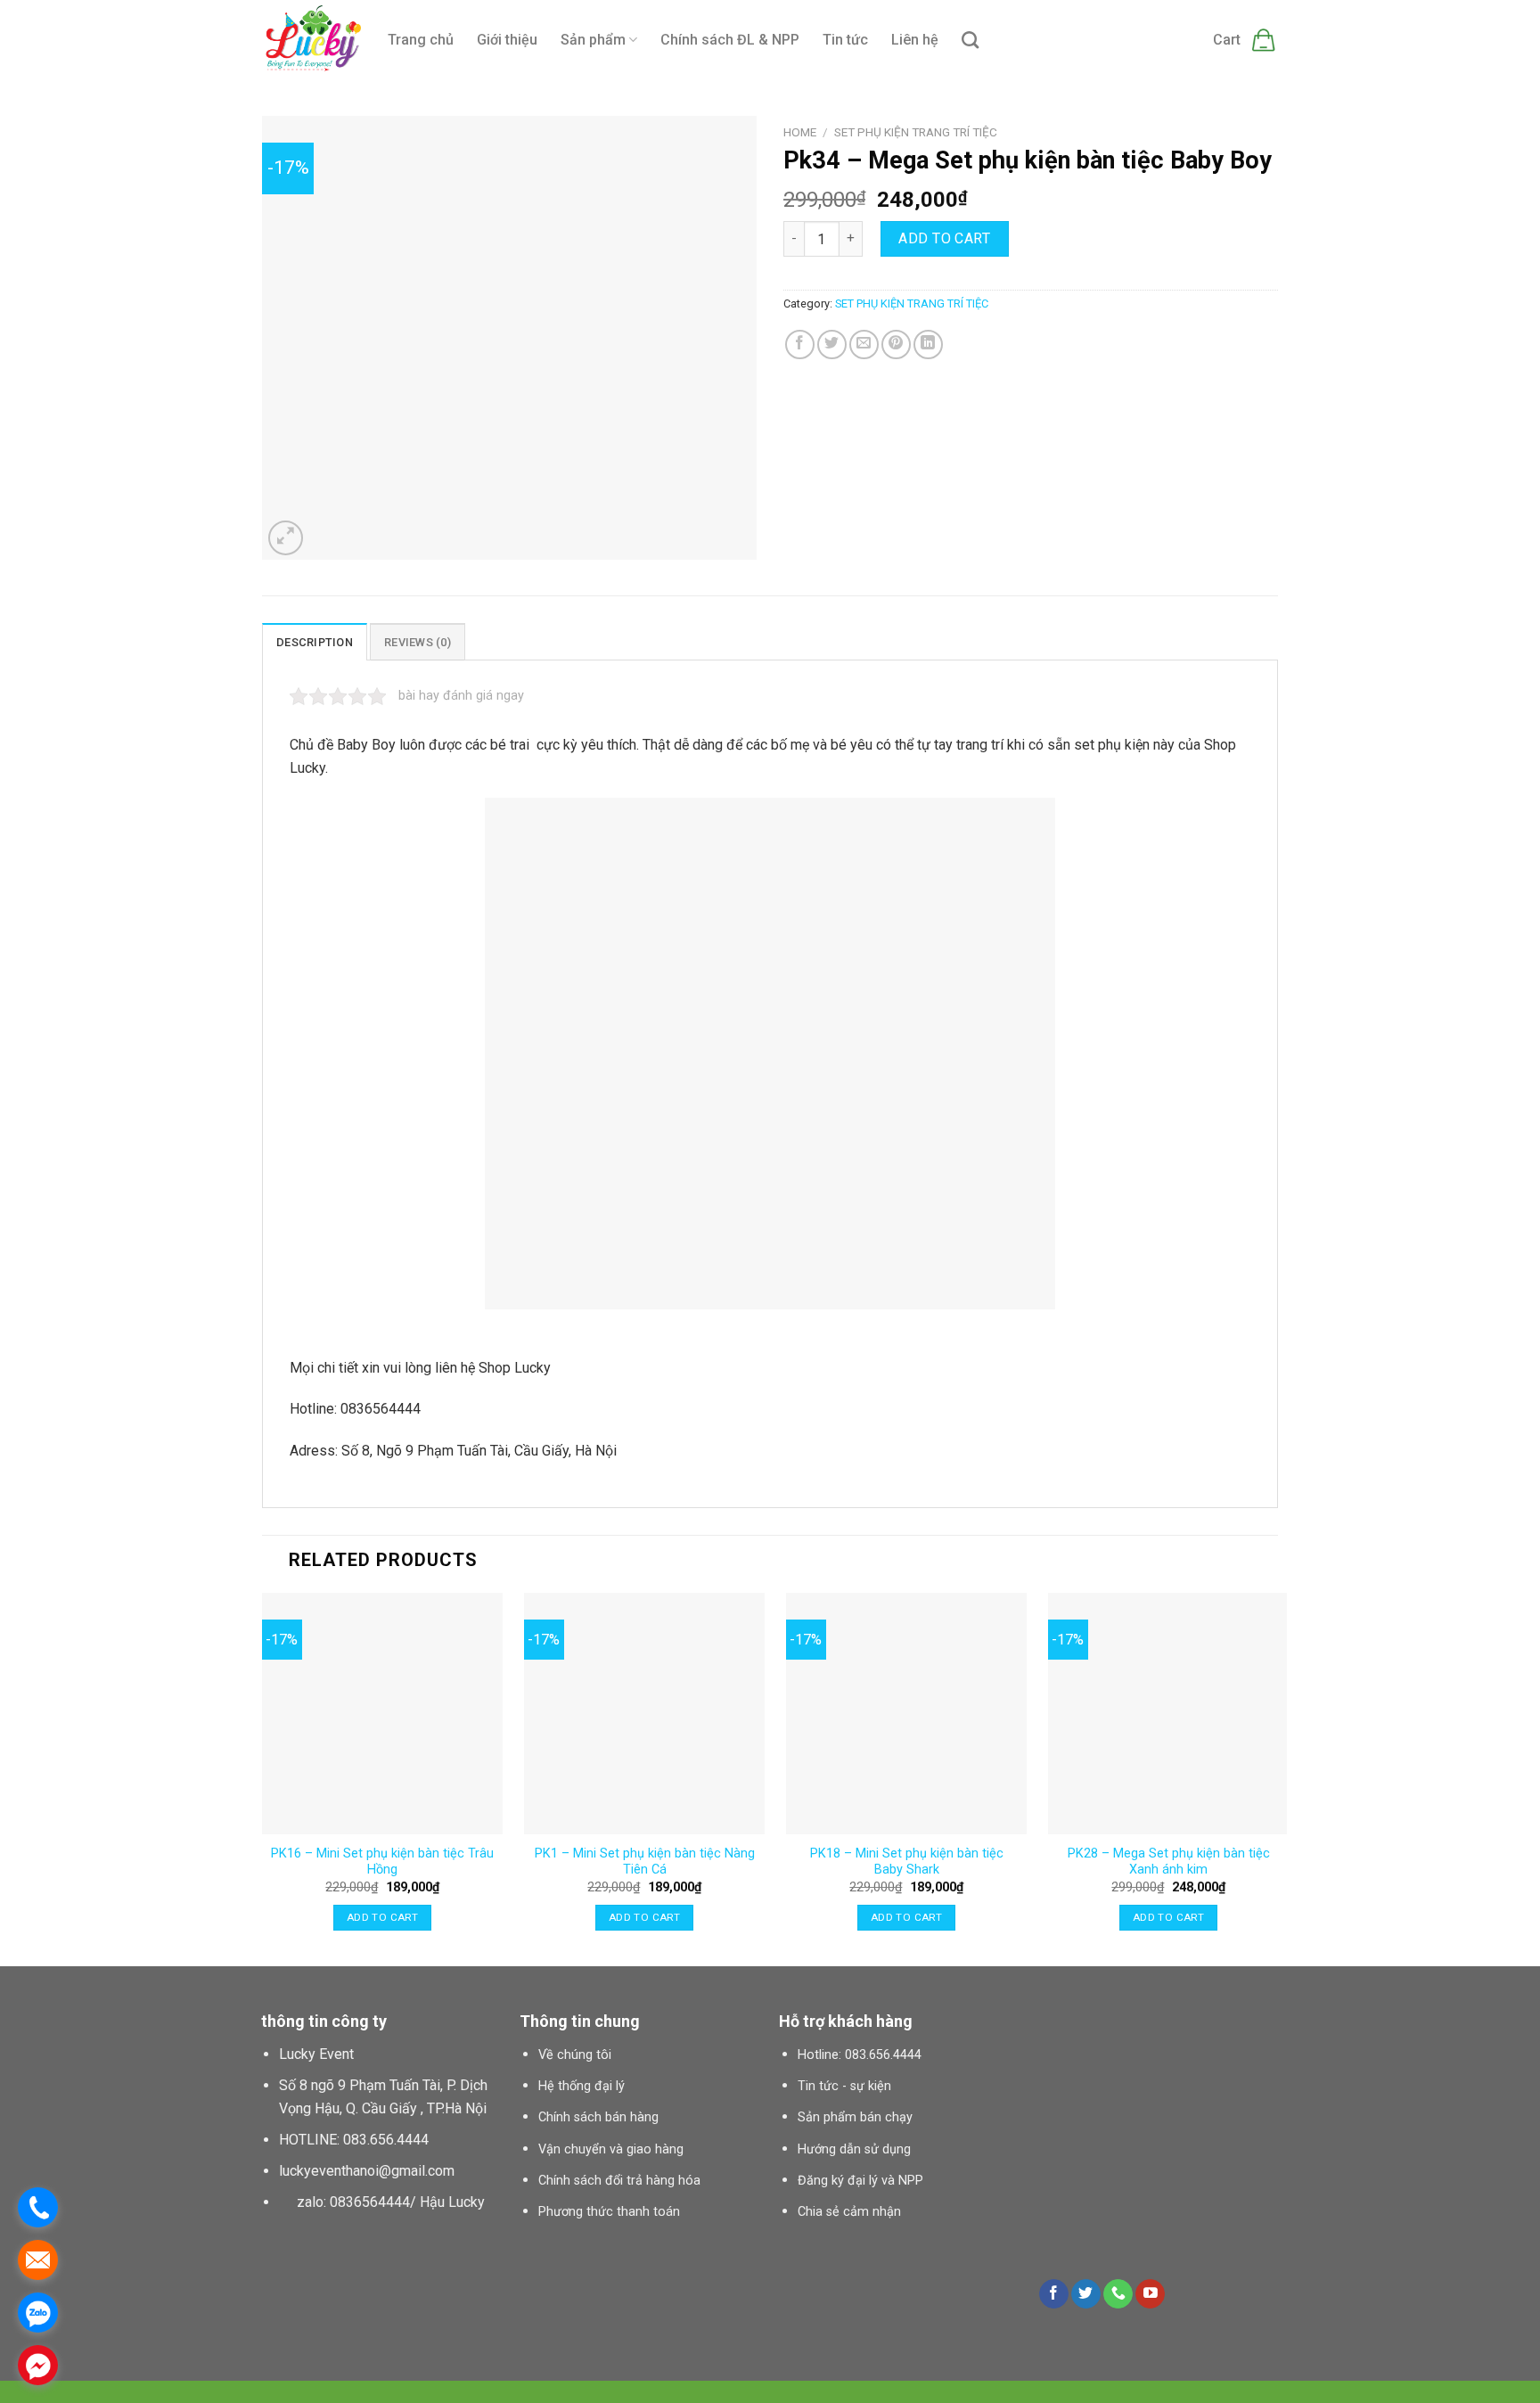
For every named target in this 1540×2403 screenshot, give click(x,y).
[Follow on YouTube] (1150, 2294)
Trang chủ (421, 40)
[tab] (315, 642)
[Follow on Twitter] (1086, 2294)
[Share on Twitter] (832, 344)
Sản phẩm (593, 40)
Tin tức (845, 40)
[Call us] (1118, 2294)
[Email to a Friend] (864, 344)
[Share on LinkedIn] (928, 344)
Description (315, 642)
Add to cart (944, 238)
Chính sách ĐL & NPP (730, 40)
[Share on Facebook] (800, 344)
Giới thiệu (507, 40)
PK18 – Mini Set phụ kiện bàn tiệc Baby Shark (907, 1862)
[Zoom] (286, 538)
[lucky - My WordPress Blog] (311, 41)
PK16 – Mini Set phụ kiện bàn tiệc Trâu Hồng (382, 1862)
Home (800, 132)
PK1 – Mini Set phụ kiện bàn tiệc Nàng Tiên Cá (645, 1862)
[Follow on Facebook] (1054, 2294)
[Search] (970, 40)
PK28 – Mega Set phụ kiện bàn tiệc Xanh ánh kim (1169, 1862)
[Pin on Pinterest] (896, 344)
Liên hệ (915, 40)
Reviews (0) (418, 642)
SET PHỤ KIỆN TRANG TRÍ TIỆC (916, 132)
